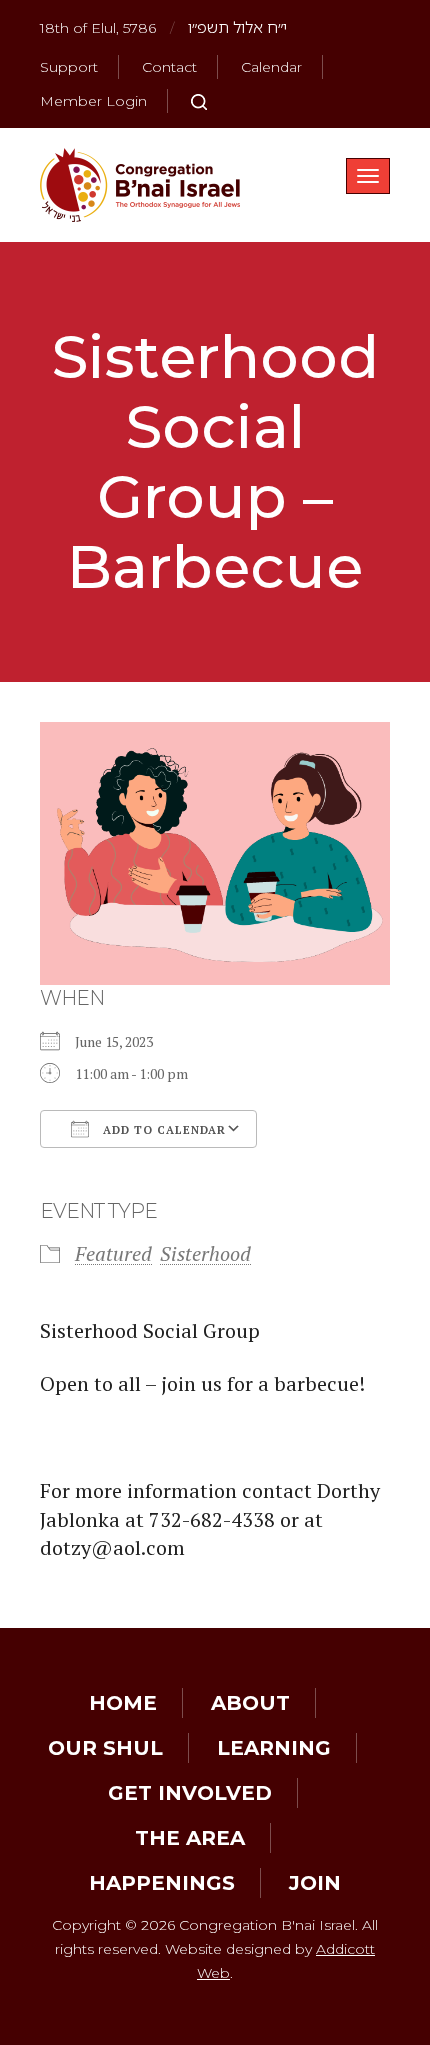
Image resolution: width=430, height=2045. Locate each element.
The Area (190, 1838)
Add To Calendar (162, 1130)
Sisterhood (205, 1253)
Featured (113, 1253)
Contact (169, 67)
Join (315, 1883)
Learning (274, 1748)
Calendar (271, 67)
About (250, 1703)
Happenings (162, 1883)
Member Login (93, 101)
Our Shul (105, 1748)
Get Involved (190, 1793)
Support (69, 67)
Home (123, 1703)
